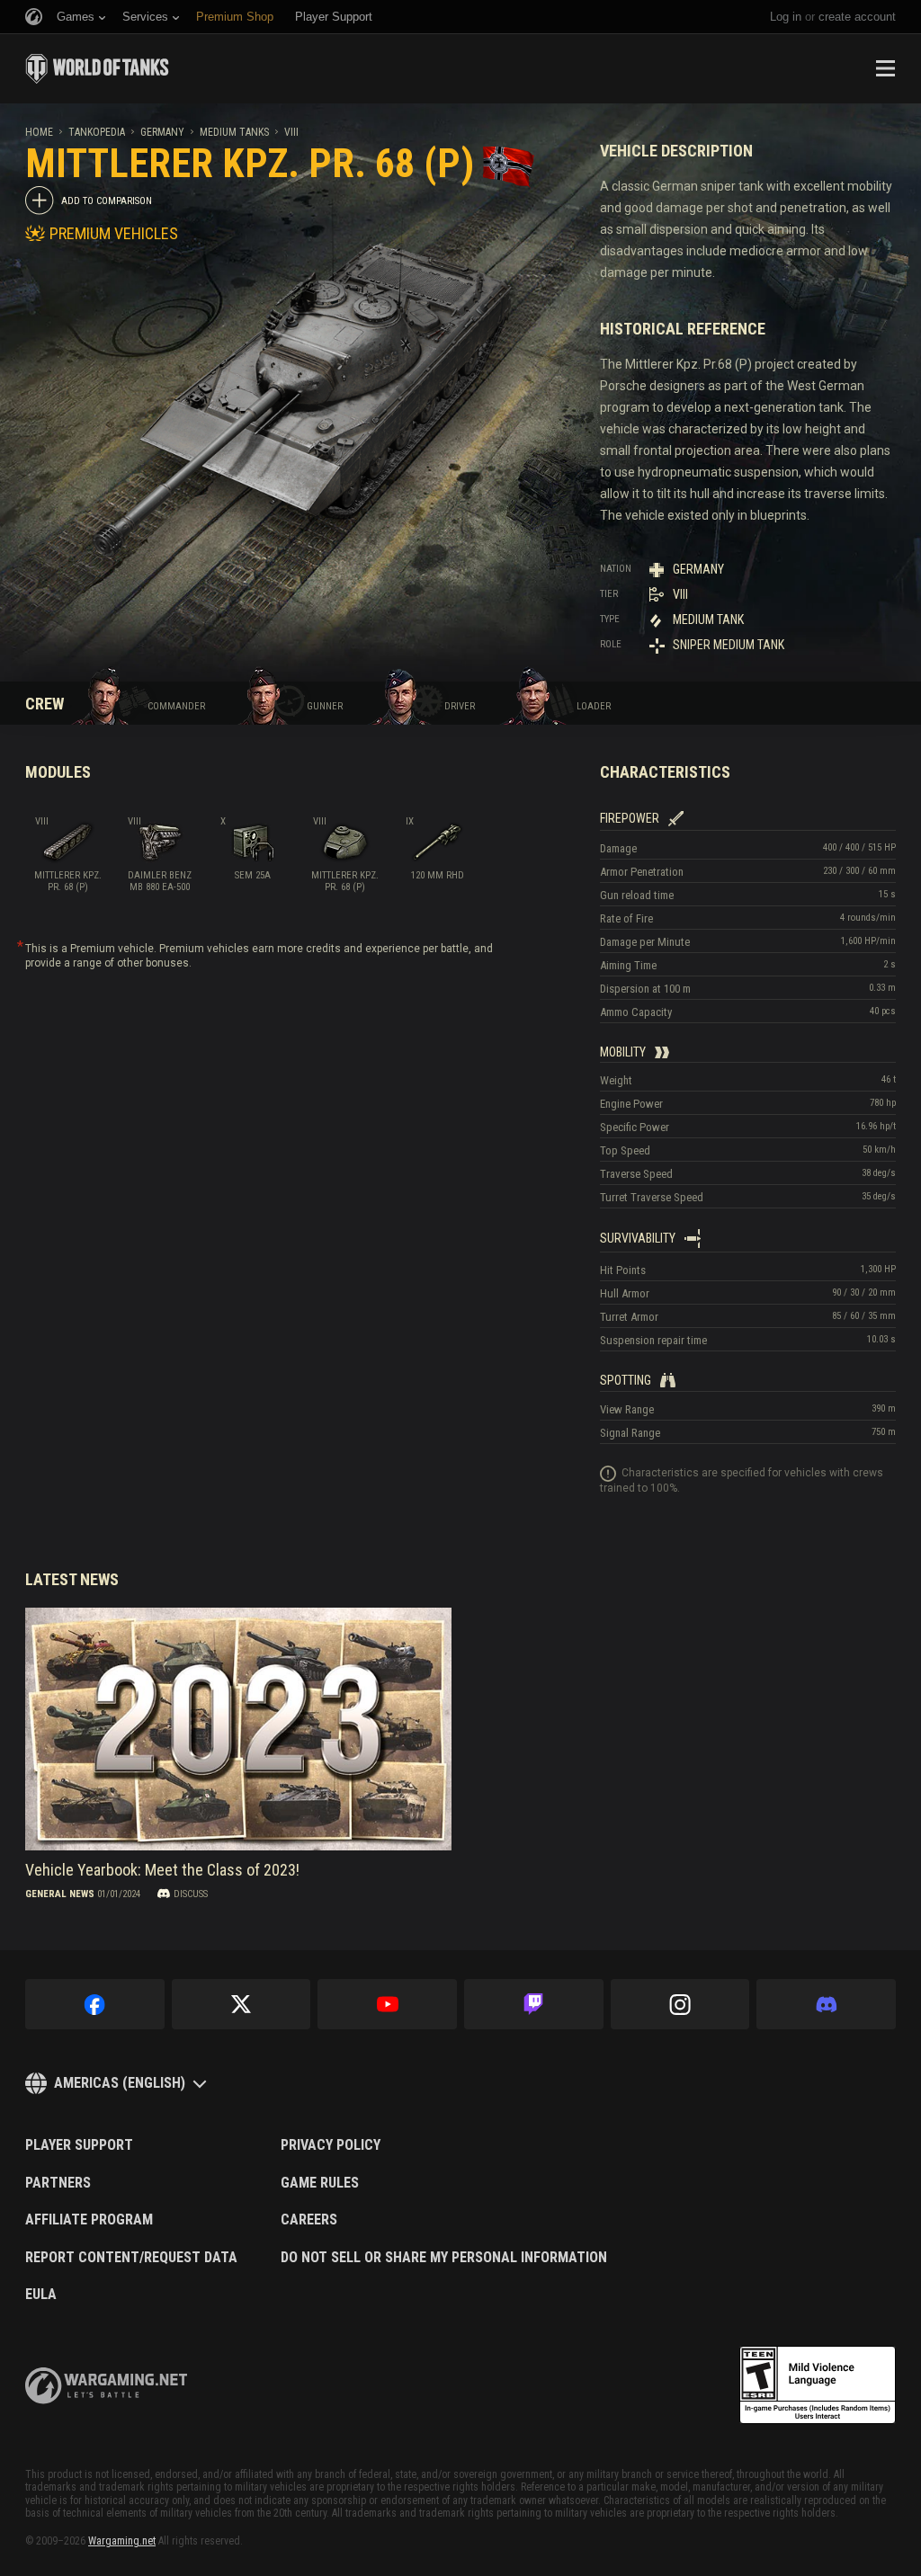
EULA (41, 2295)
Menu (885, 68)
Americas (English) (120, 2083)
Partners (58, 2183)
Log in (786, 17)
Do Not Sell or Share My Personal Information (444, 2258)
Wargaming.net (122, 2541)
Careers (309, 2220)
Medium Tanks (234, 132)
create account (857, 17)
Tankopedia (97, 132)
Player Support (79, 2145)
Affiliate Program (89, 2220)
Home (39, 132)
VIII (291, 132)
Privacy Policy (331, 2145)
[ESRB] (818, 2385)
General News (60, 1894)
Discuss (191, 1894)
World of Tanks (97, 68)
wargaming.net (106, 2386)
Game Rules (320, 2183)
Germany (162, 132)
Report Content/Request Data (131, 2258)
